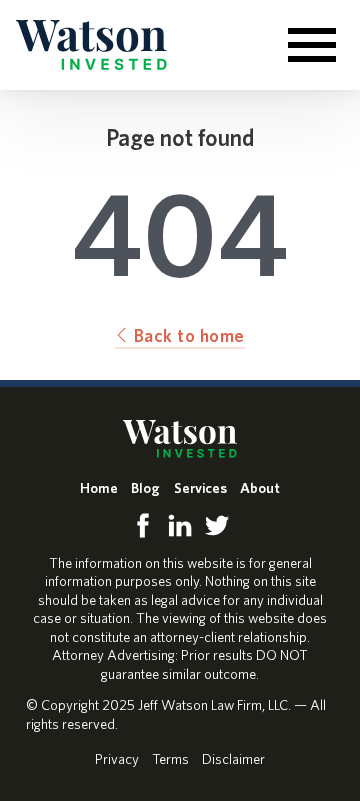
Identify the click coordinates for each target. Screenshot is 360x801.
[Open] (312, 45)
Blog (145, 487)
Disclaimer (233, 759)
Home (99, 487)
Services (200, 487)
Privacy (117, 759)
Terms (170, 759)
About (260, 487)
